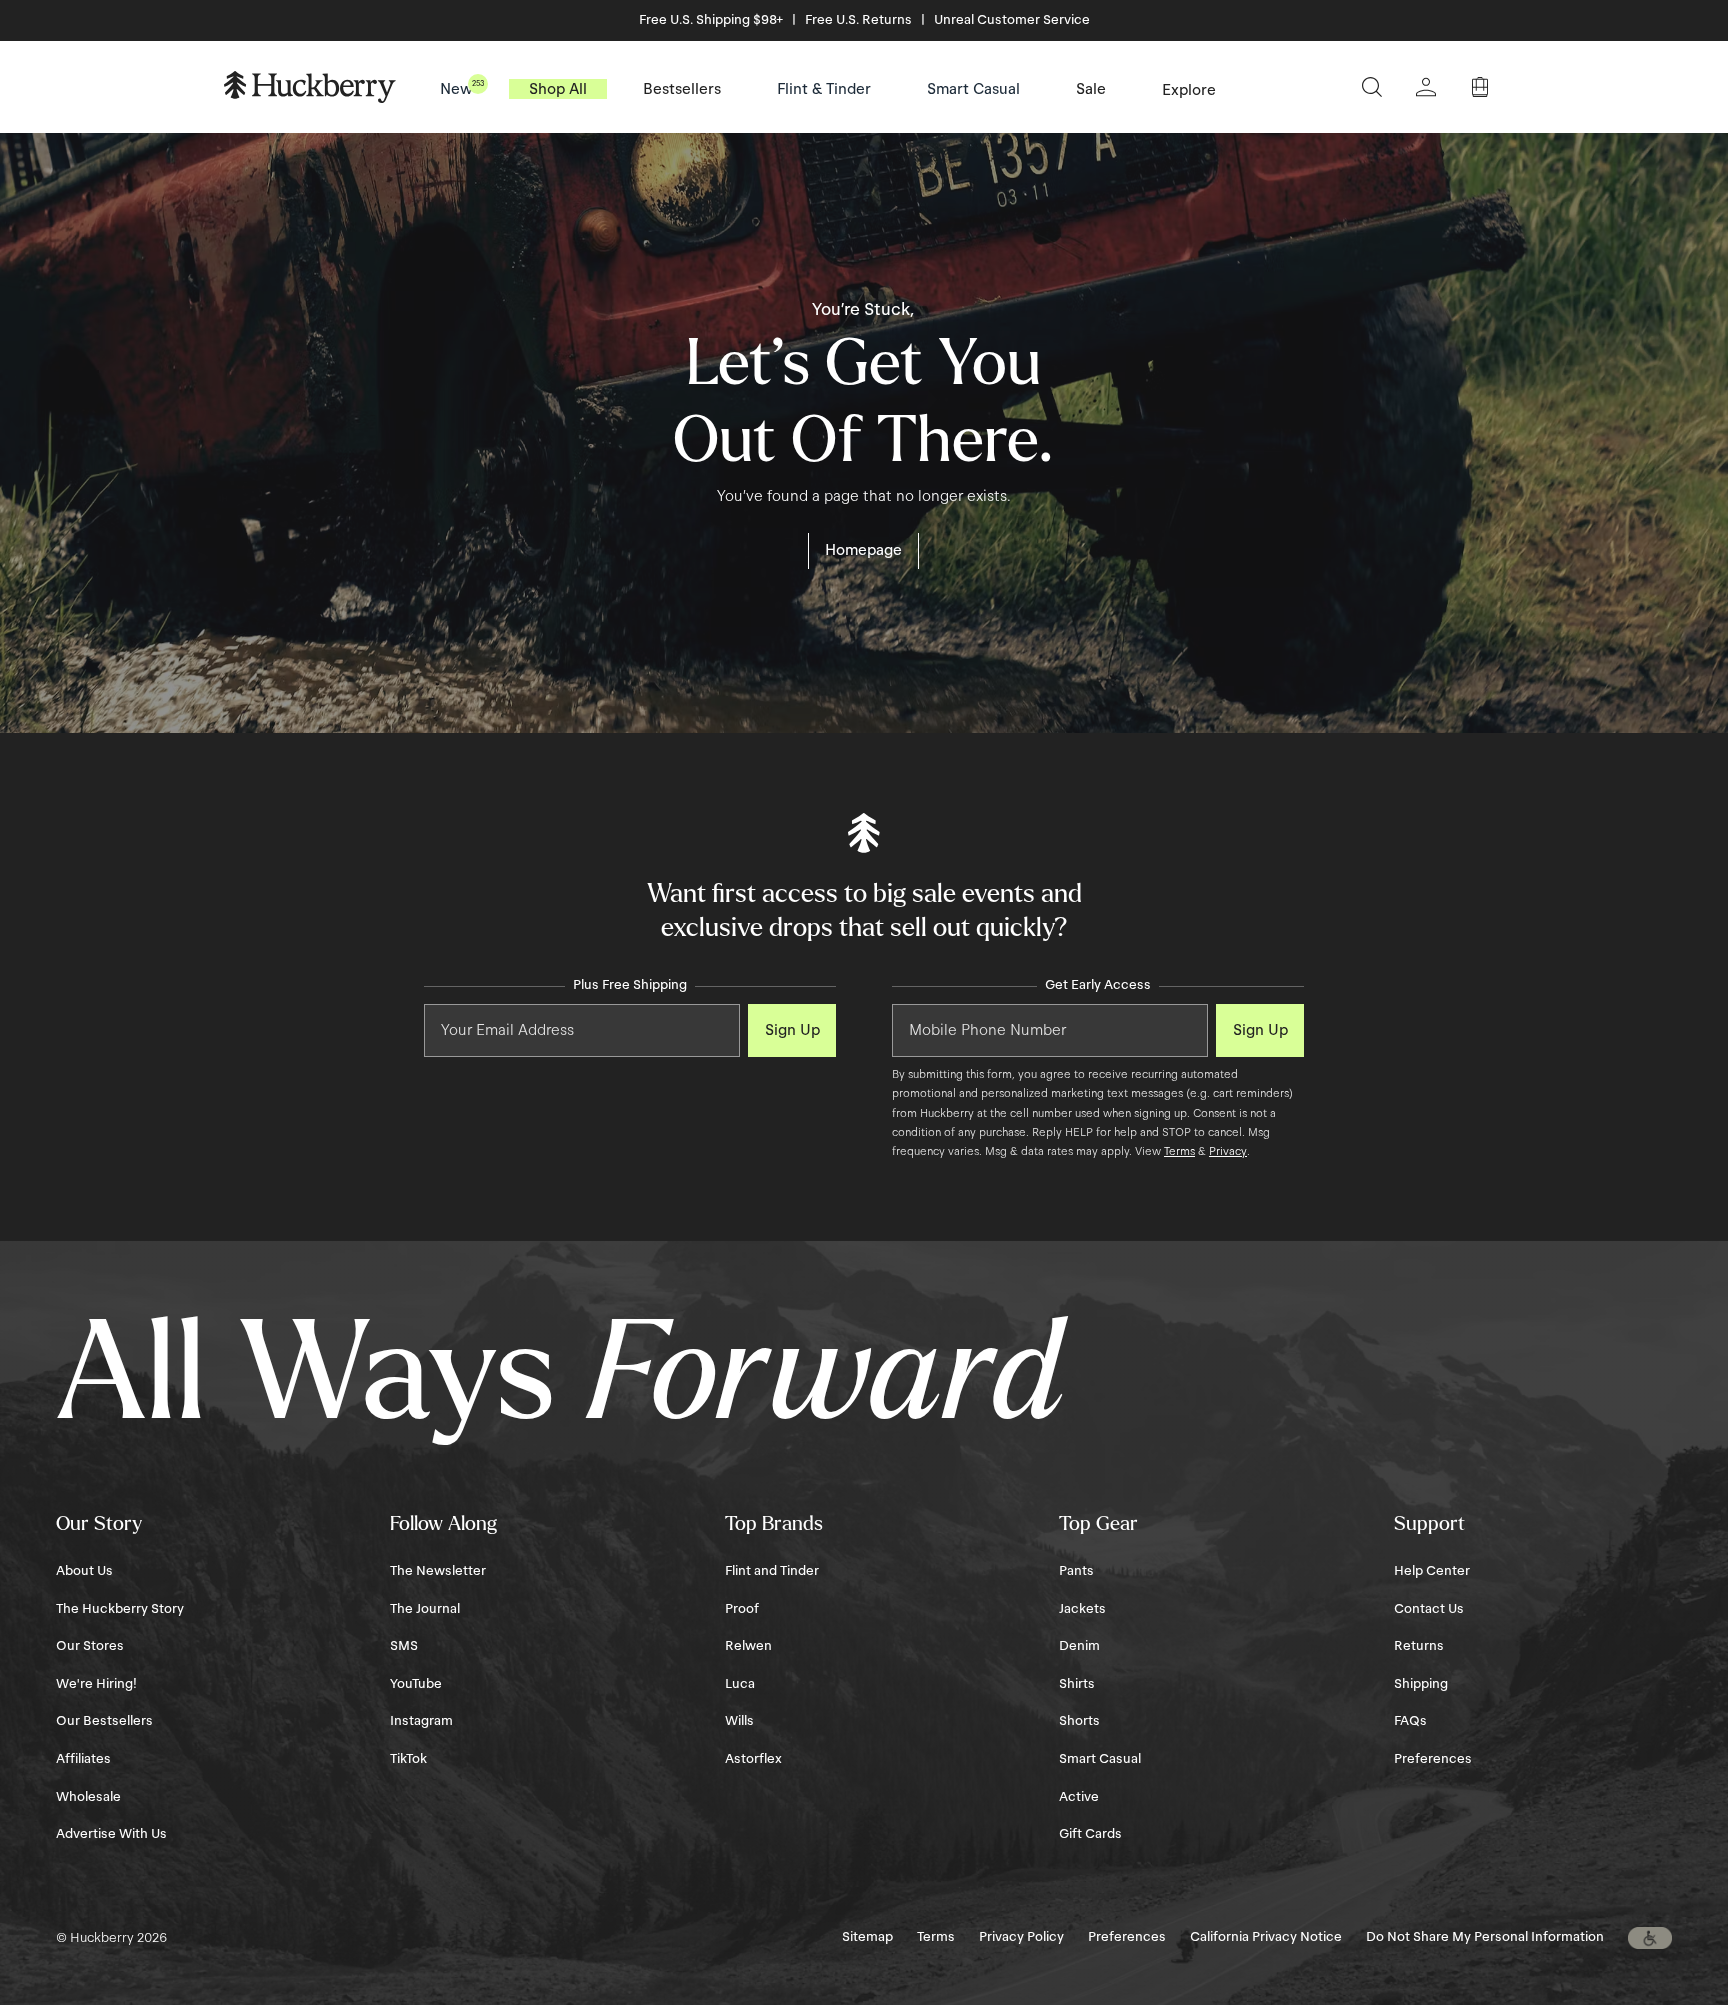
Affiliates (83, 1759)
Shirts (1077, 1684)
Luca (740, 1684)
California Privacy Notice (1266, 1937)
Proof (742, 1609)
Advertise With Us (111, 1834)
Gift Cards (1090, 1834)
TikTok (408, 1759)
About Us (84, 1571)
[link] (863, 550)
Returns (1419, 1646)
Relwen (748, 1646)
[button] (1650, 1938)
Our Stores (90, 1646)
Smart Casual (1100, 1759)
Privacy (1228, 1151)
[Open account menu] (1426, 87)
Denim (1079, 1646)
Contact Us (1429, 1609)
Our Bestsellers (104, 1721)
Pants (1076, 1571)
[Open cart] (1480, 87)
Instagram (421, 1721)
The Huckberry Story (120, 1609)
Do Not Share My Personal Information (1485, 1937)
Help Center (1432, 1571)
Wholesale (88, 1797)
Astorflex (753, 1759)
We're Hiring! (96, 1684)
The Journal (425, 1609)
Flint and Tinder (772, 1571)
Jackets (1082, 1609)
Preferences (1433, 1759)
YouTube (416, 1684)
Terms (1179, 1151)
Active (1079, 1797)
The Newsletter (438, 1571)
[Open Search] (1372, 87)
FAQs (1410, 1721)
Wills (739, 1721)
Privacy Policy (1021, 1937)
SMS (404, 1646)
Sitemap (867, 1937)
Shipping (1421, 1684)
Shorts (1079, 1721)
